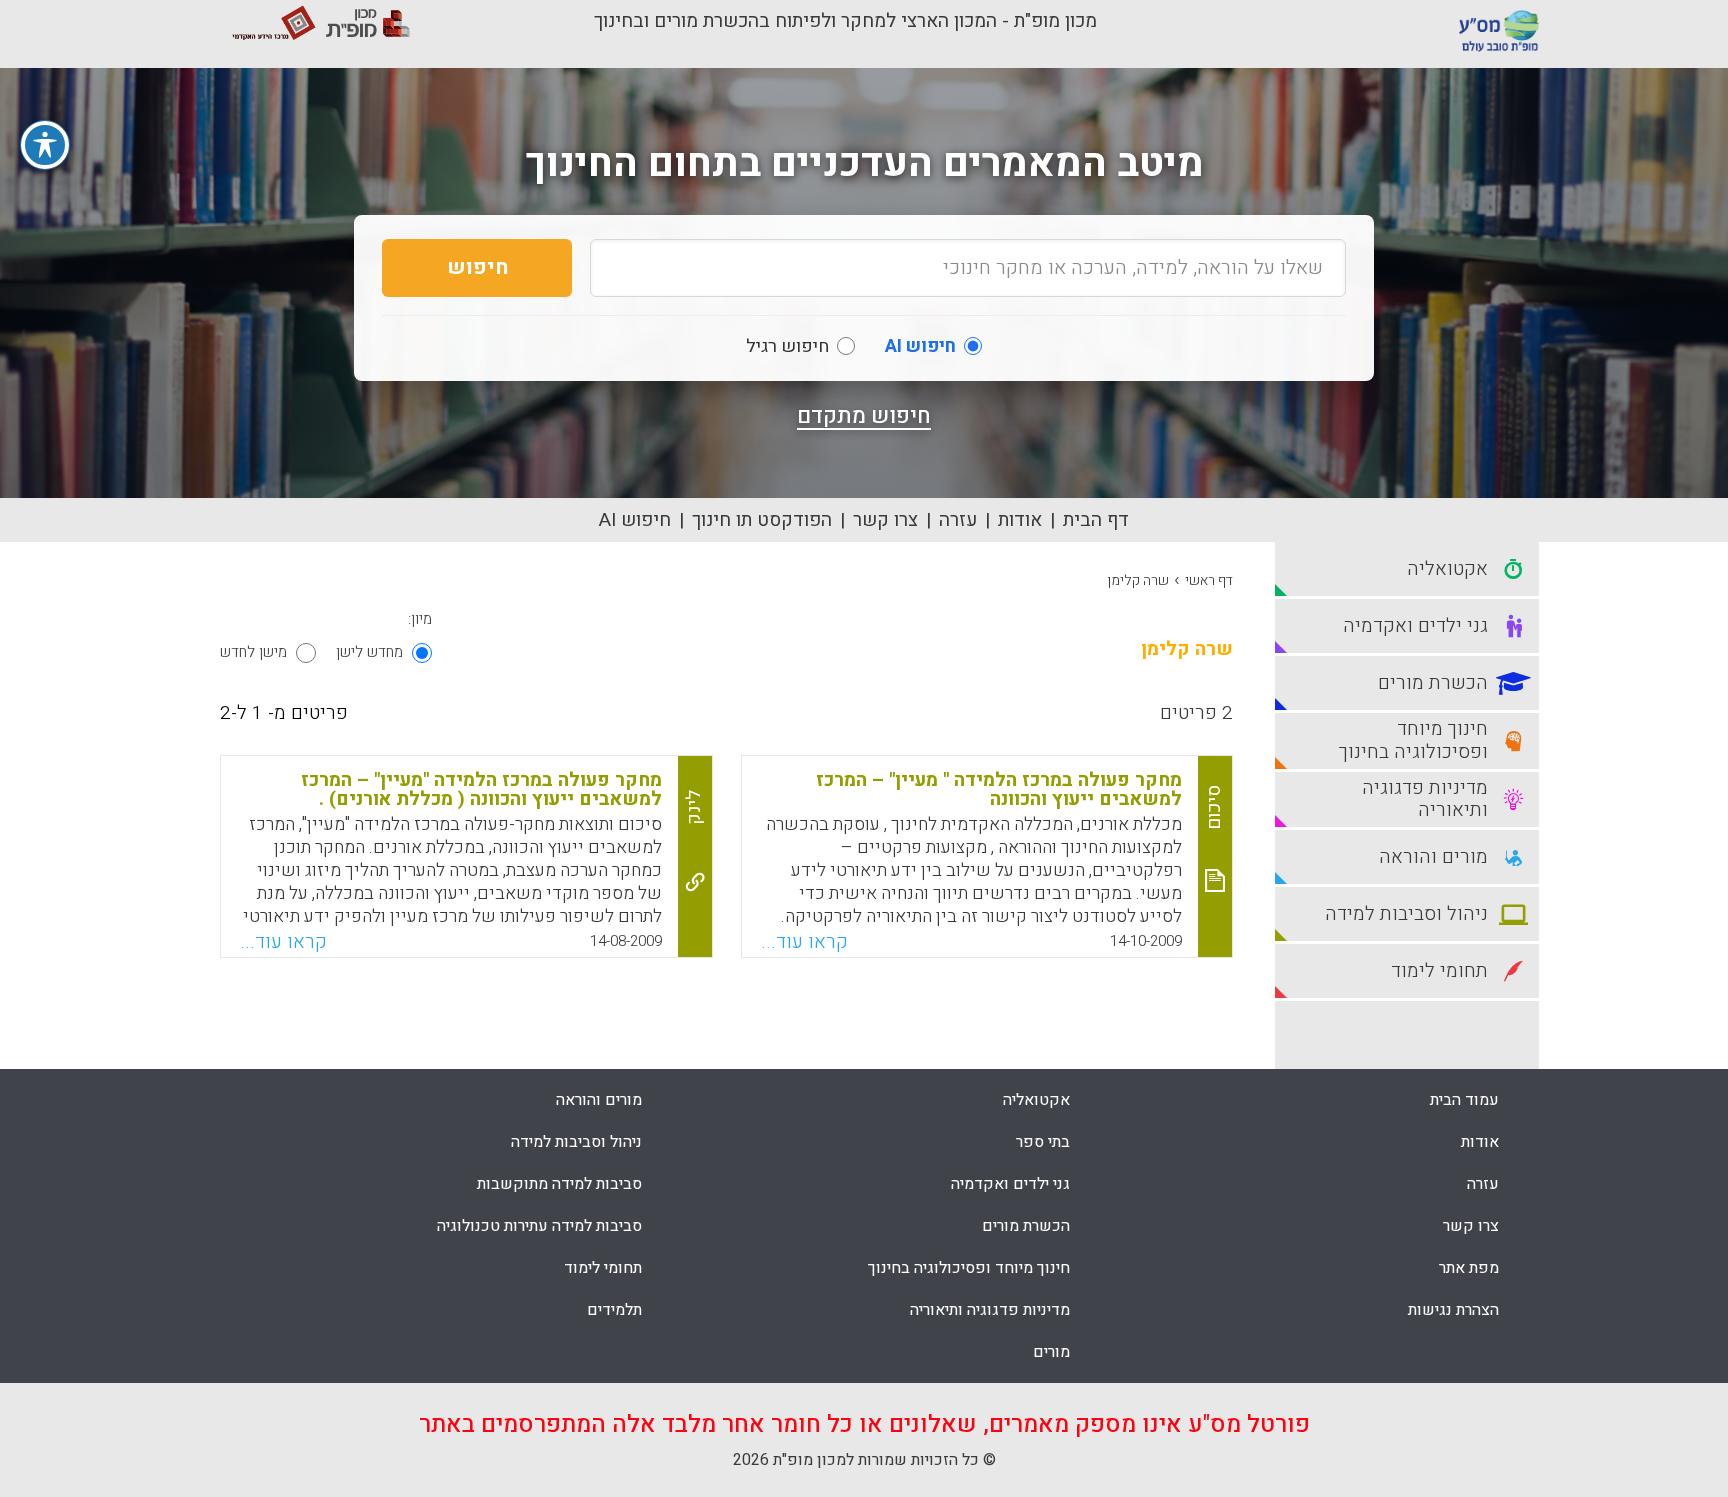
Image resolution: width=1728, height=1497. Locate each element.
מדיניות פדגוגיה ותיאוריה (990, 1310)
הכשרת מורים (1026, 1226)
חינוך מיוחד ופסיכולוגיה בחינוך (969, 1268)
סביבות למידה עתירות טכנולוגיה (539, 1226)
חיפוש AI (635, 520)
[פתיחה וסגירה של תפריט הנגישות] (45, 145)
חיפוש (477, 267)
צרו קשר (885, 520)
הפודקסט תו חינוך (762, 520)
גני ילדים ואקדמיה (1010, 1184)
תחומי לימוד (603, 1268)
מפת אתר (1469, 1268)
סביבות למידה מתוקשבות (559, 1184)
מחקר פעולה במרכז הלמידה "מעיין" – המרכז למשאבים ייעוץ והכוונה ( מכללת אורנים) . (481, 789)
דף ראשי (1209, 580)
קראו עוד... (804, 942)
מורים (1051, 1352)
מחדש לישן (369, 652)
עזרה (958, 520)
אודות (1020, 520)
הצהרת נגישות (1453, 1310)
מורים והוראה (599, 1100)
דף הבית (1096, 520)
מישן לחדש (253, 652)
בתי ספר (1043, 1142)
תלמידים (614, 1310)
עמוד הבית (1464, 1100)
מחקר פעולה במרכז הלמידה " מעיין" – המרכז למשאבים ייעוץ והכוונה (999, 789)
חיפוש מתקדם (864, 416)
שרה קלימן (1138, 580)
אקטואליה (1036, 1100)
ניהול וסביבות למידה (576, 1142)
